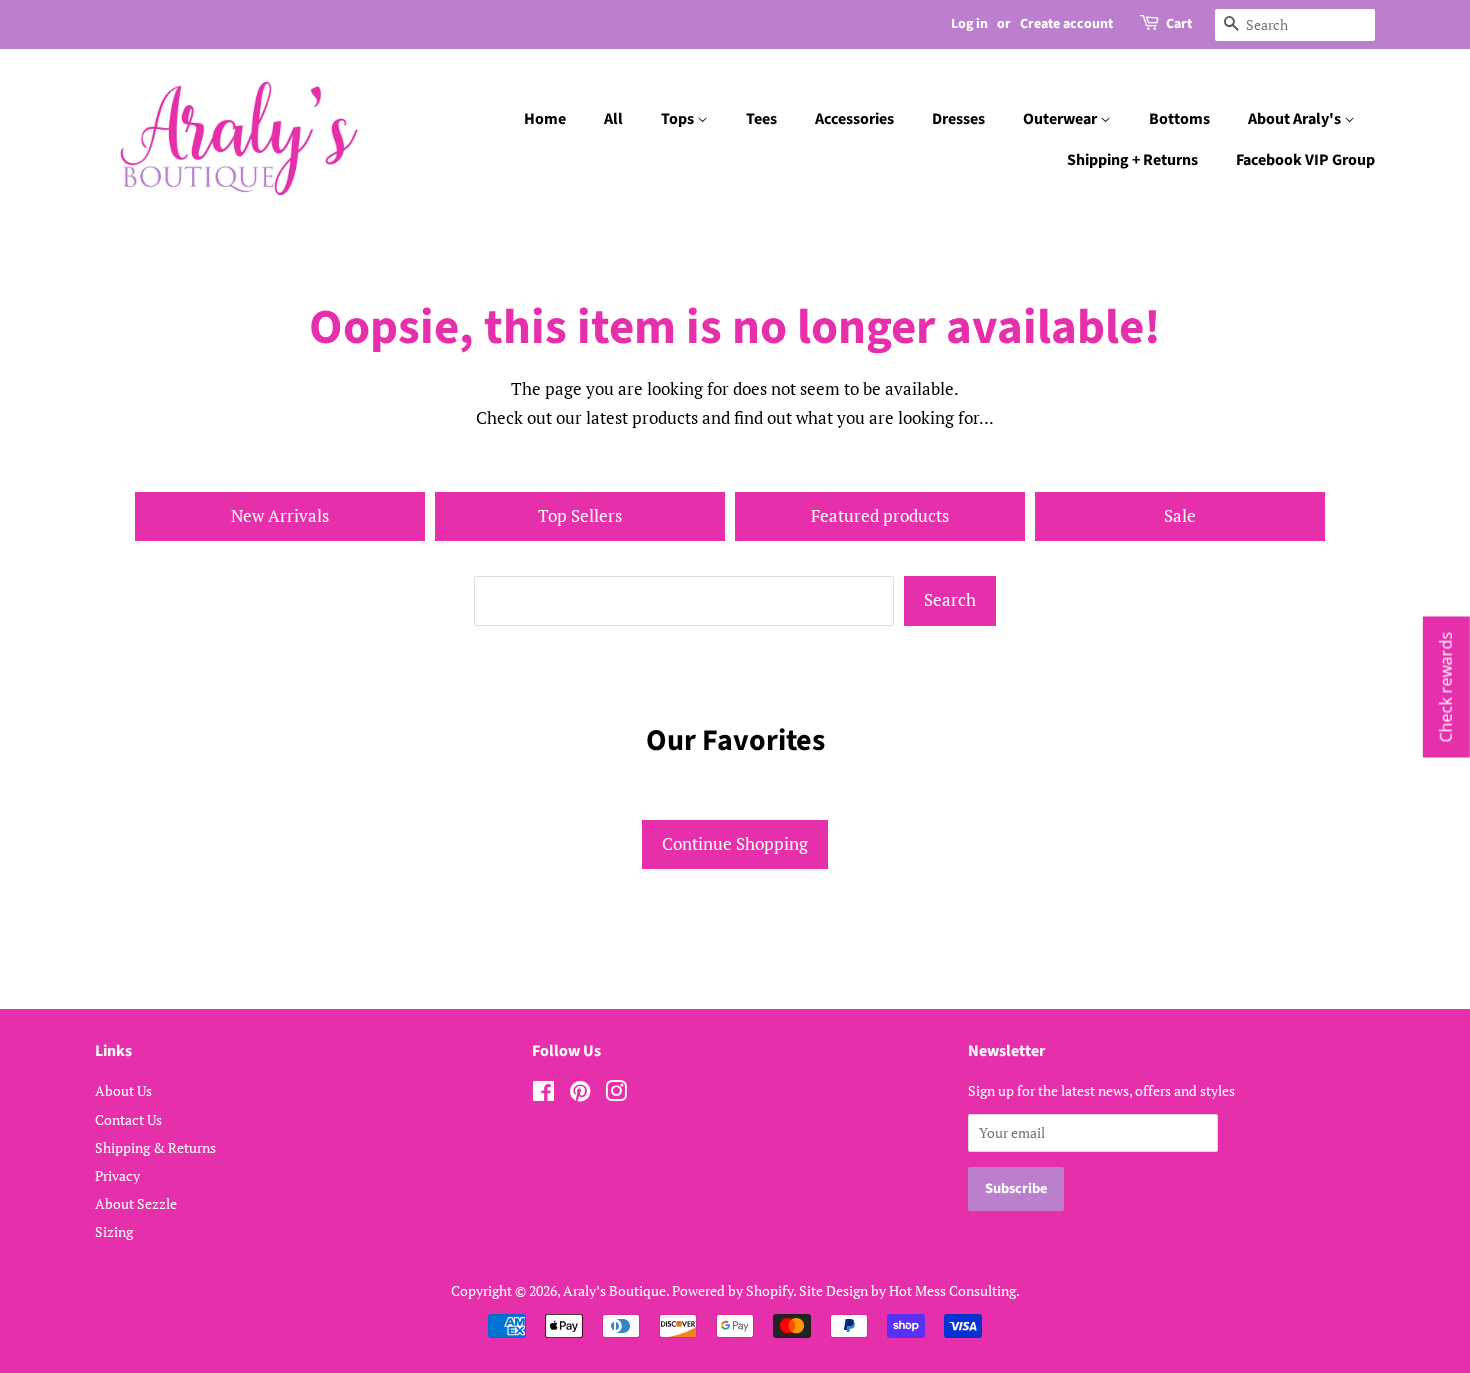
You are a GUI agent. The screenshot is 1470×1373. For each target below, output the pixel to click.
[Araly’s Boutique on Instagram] (616, 1094)
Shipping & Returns (155, 1147)
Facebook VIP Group (1305, 160)
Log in (969, 24)
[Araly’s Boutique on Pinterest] (580, 1094)
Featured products (880, 515)
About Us (123, 1090)
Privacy (117, 1175)
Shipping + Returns (1132, 160)
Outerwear (1061, 119)
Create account (1066, 24)
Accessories (854, 119)
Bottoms (1179, 119)
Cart (1179, 24)
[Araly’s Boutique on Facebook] (543, 1094)
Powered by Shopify (732, 1290)
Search (950, 599)
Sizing (114, 1231)
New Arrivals (280, 515)
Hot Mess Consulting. (954, 1290)
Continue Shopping (735, 843)
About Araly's (1296, 119)
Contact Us (128, 1119)
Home (545, 119)
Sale (1180, 515)
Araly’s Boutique (614, 1290)
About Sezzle (136, 1203)
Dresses (958, 119)
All (613, 119)
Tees (761, 119)
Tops (679, 119)
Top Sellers (580, 515)
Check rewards (1446, 686)
